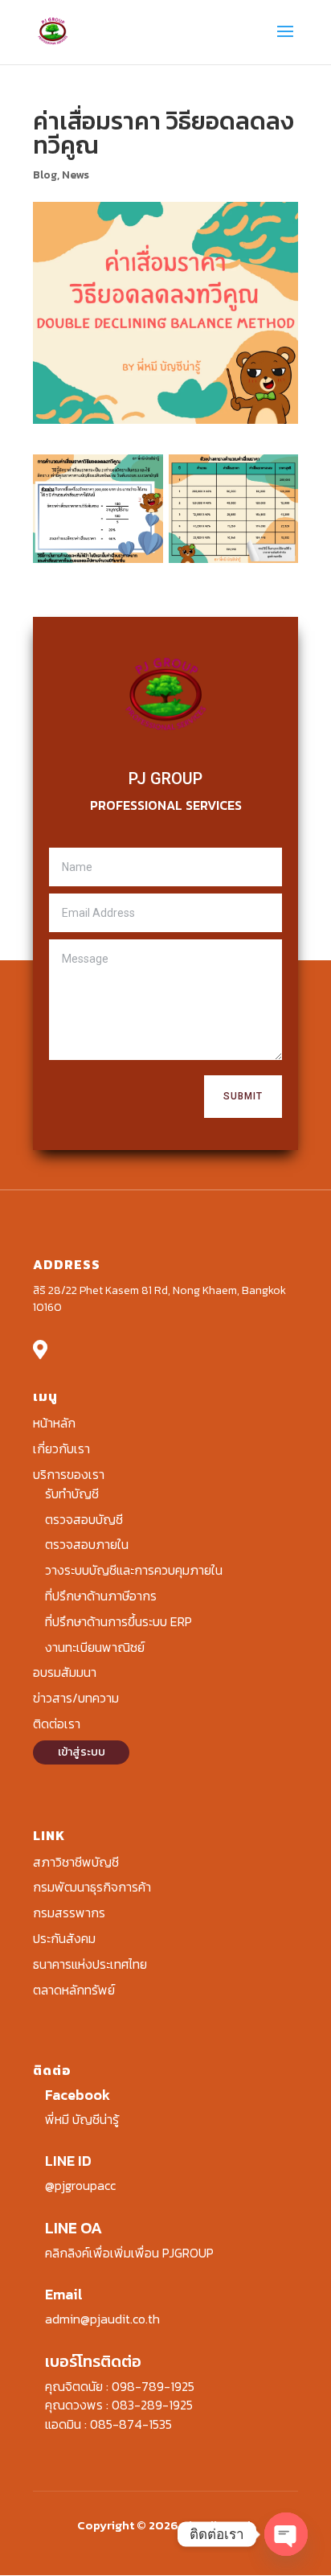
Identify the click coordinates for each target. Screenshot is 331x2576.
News (76, 175)
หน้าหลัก (54, 1423)
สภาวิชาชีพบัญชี (76, 1862)
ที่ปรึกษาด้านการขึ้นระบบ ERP (119, 1621)
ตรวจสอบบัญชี (84, 1519)
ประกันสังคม (64, 1938)
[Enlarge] (142, 475)
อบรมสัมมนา (65, 1672)
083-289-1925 (152, 2405)
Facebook (78, 2095)
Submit (243, 1096)
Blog (45, 175)
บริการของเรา (69, 1474)
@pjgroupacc (80, 2185)
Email (64, 2294)
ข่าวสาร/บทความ (76, 1698)
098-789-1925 (153, 2386)
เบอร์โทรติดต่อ (93, 2361)
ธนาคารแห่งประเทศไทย (90, 1964)
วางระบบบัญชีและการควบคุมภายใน (134, 1570)
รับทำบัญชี (72, 1493)
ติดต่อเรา (57, 1723)
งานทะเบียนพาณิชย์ (95, 1647)
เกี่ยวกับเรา (61, 1448)
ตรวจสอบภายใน (87, 1544)
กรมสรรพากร (69, 1912)
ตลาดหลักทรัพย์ (74, 1990)
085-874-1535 (131, 2424)
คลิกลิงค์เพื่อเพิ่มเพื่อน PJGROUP (129, 2253)
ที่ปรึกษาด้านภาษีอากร (101, 1596)
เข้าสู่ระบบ (82, 1752)
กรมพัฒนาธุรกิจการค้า (92, 1887)
